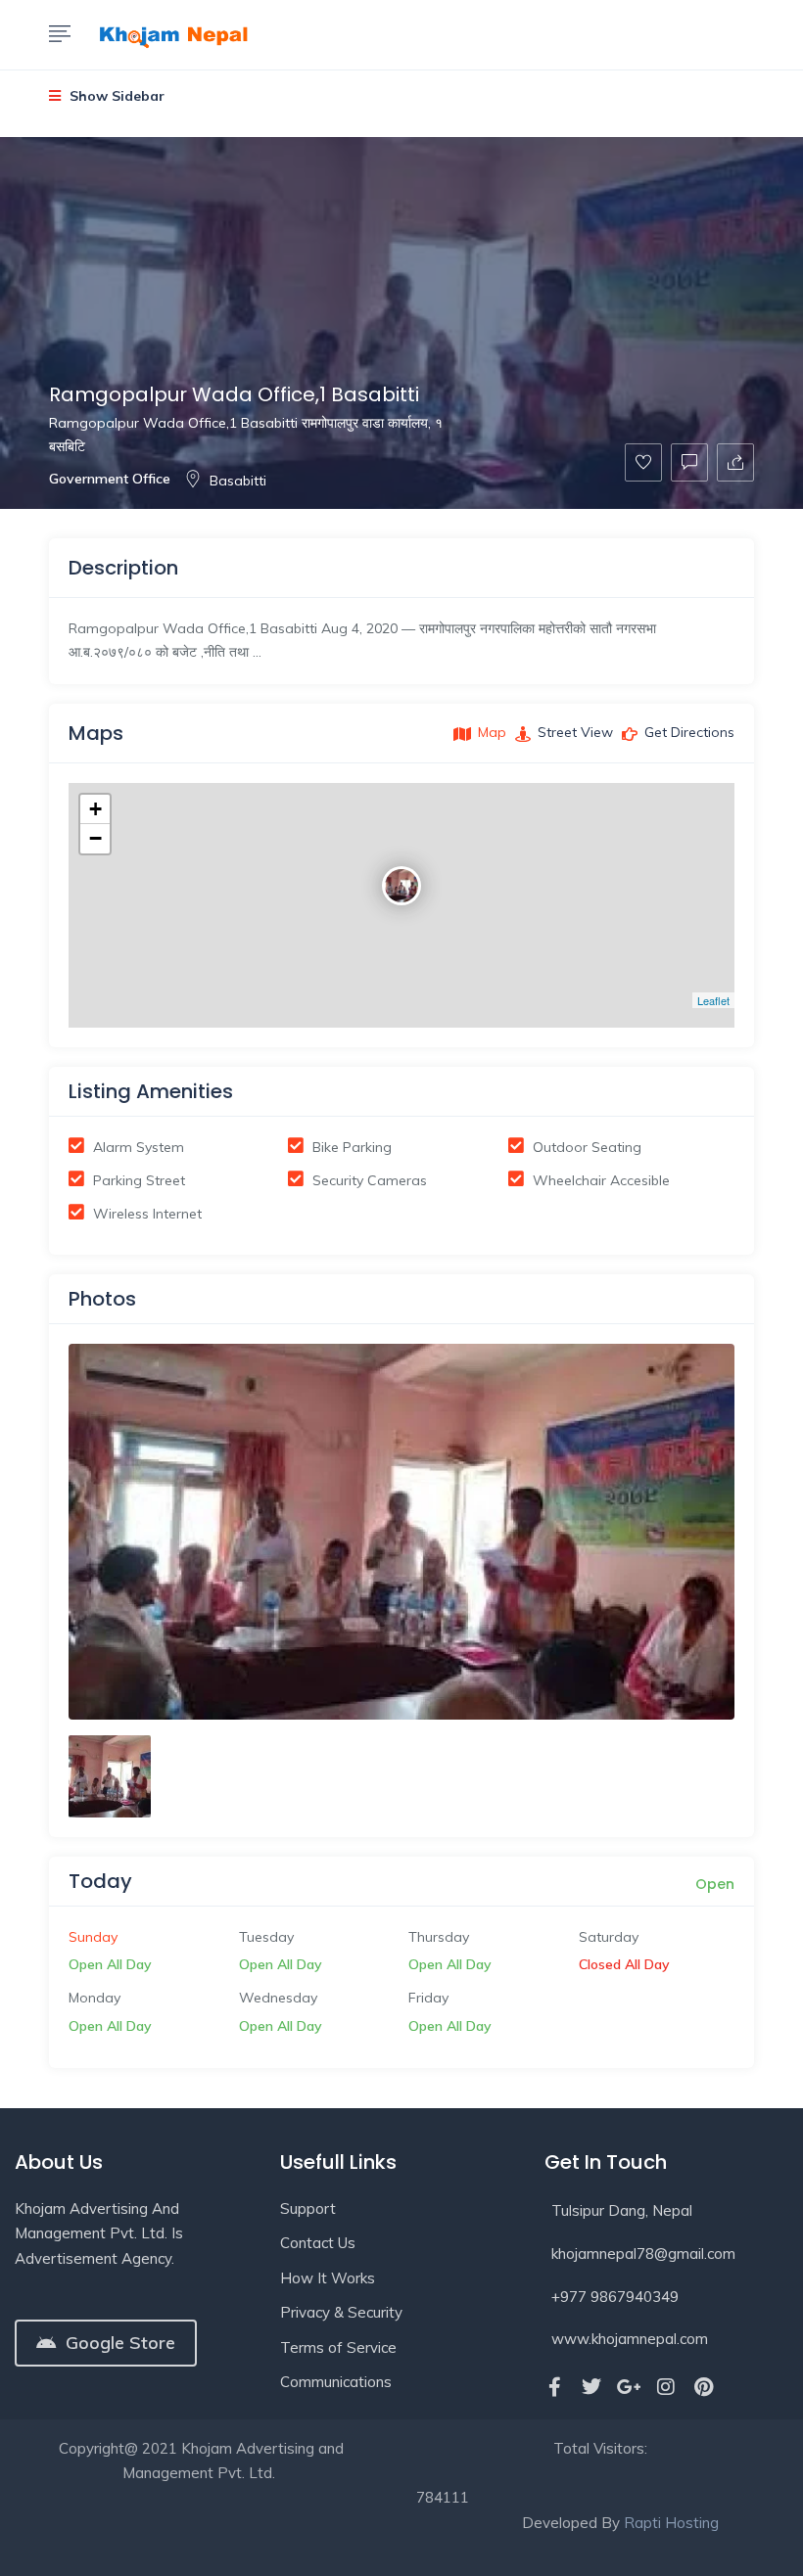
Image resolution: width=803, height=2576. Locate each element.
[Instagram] (666, 2387)
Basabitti (238, 481)
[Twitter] (591, 2387)
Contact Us (318, 2243)
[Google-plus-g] (629, 2387)
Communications (336, 2382)
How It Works (328, 2278)
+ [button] (95, 809)
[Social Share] (735, 462)
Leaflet (713, 1000)
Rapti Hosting (671, 2523)
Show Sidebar (115, 96)
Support (308, 2208)
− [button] (95, 838)
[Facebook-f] (554, 2387)
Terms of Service (338, 2347)
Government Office (110, 479)
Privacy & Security (341, 2312)
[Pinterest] (703, 2387)
